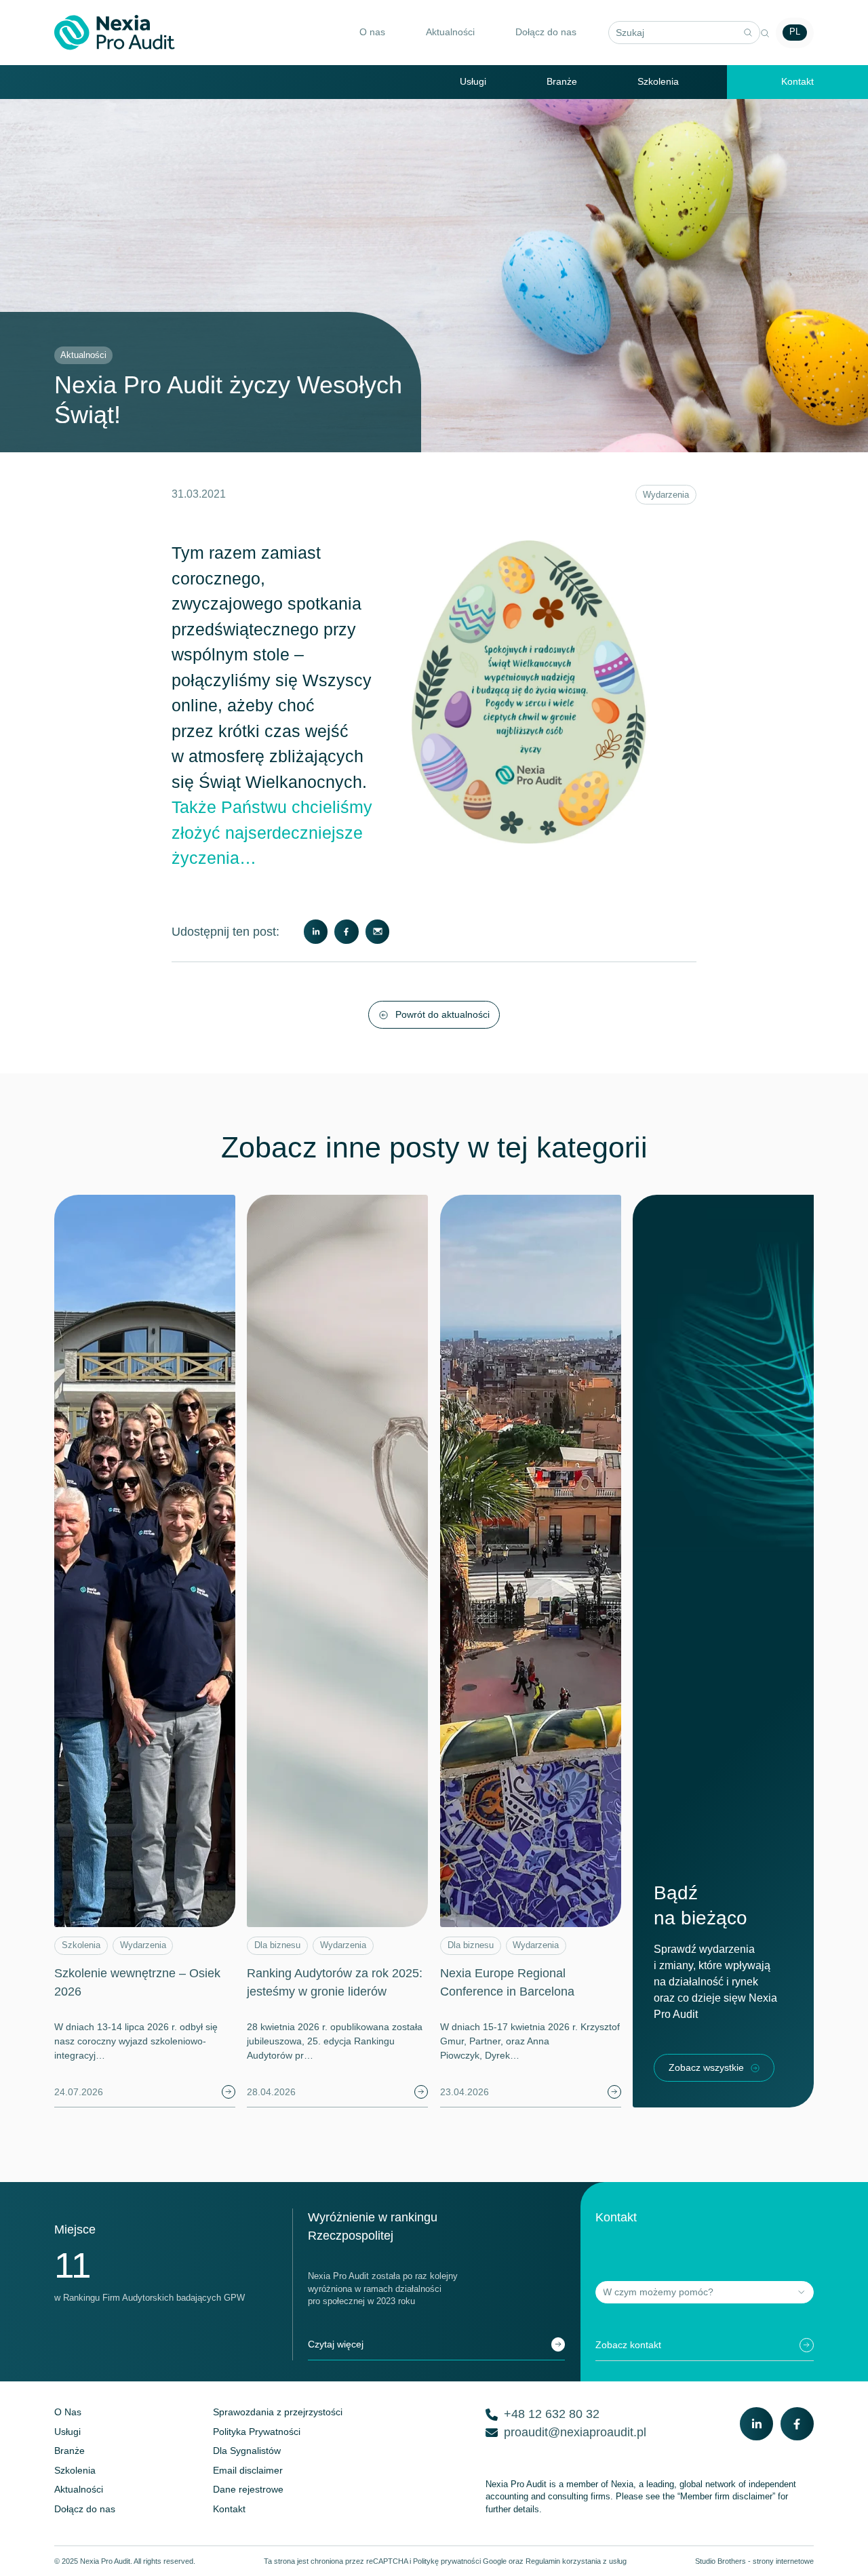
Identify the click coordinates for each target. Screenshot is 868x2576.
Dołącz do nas (546, 32)
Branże (562, 81)
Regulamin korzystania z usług (576, 2561)
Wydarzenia (666, 495)
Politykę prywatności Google (460, 2561)
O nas (372, 32)
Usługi (473, 81)
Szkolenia (658, 81)
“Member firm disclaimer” (726, 2497)
